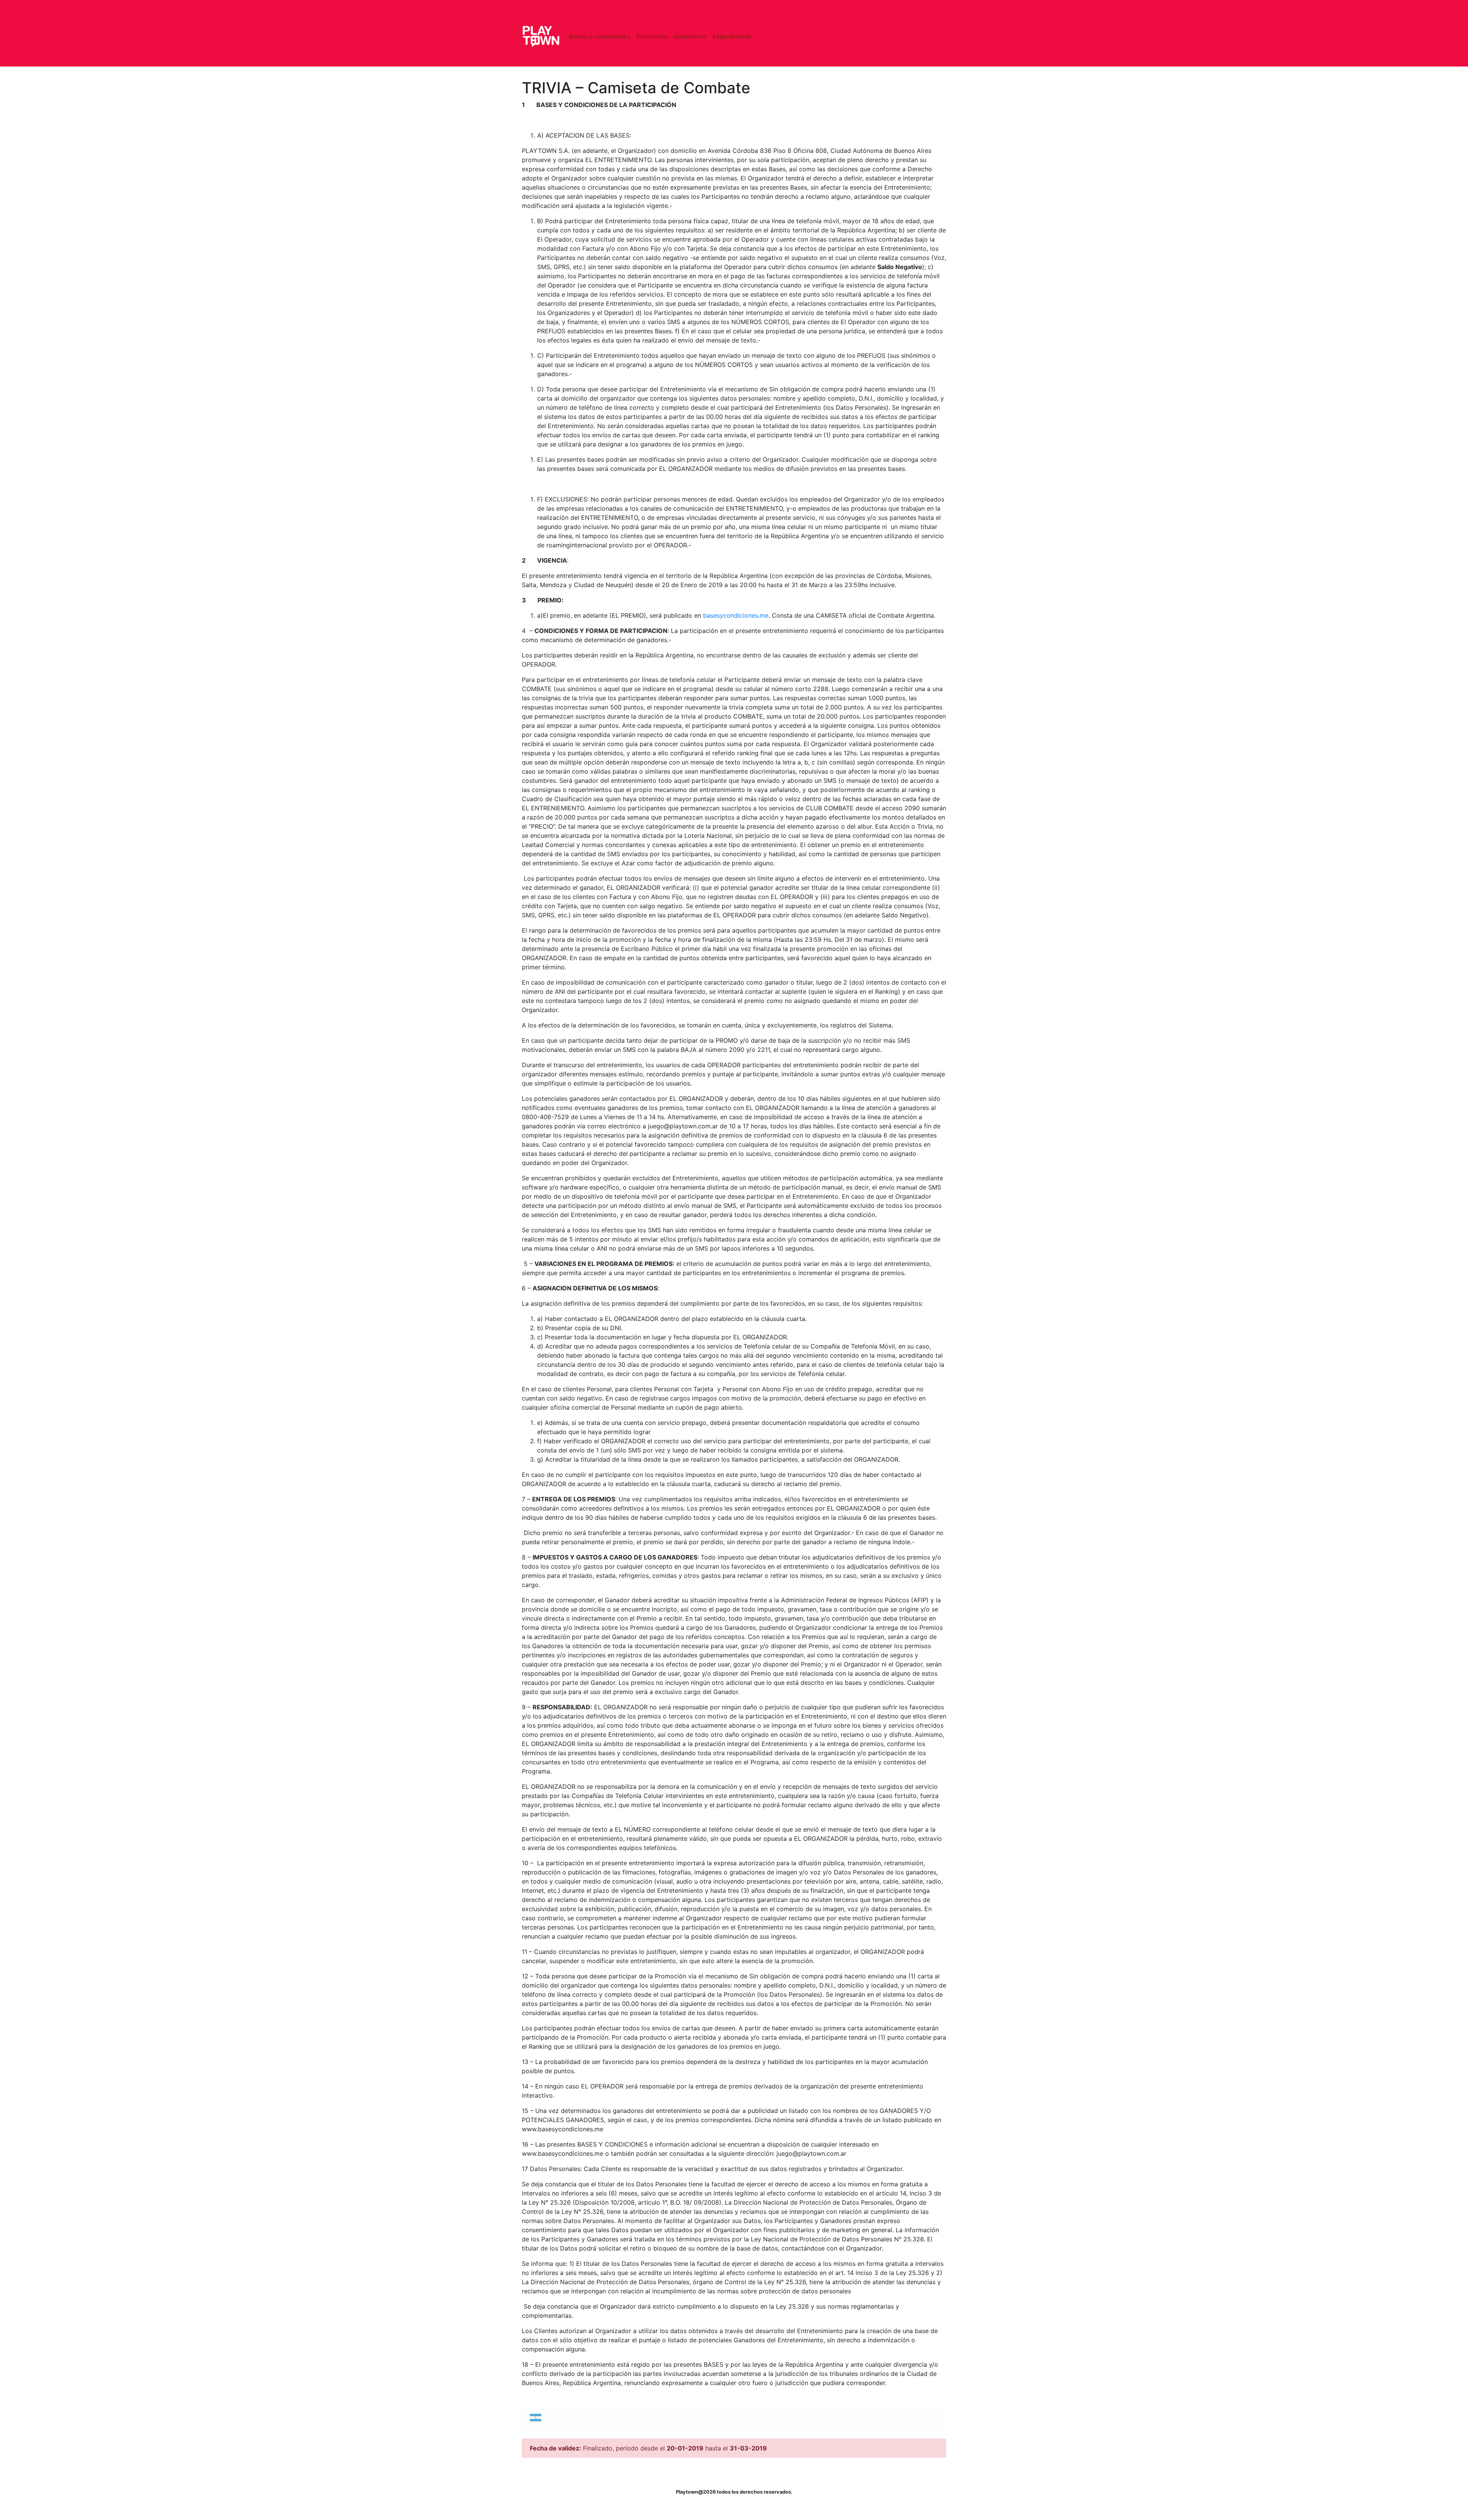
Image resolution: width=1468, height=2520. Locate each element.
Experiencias (732, 36)
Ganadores (690, 36)
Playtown (541, 36)
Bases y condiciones (600, 36)
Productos (652, 36)
